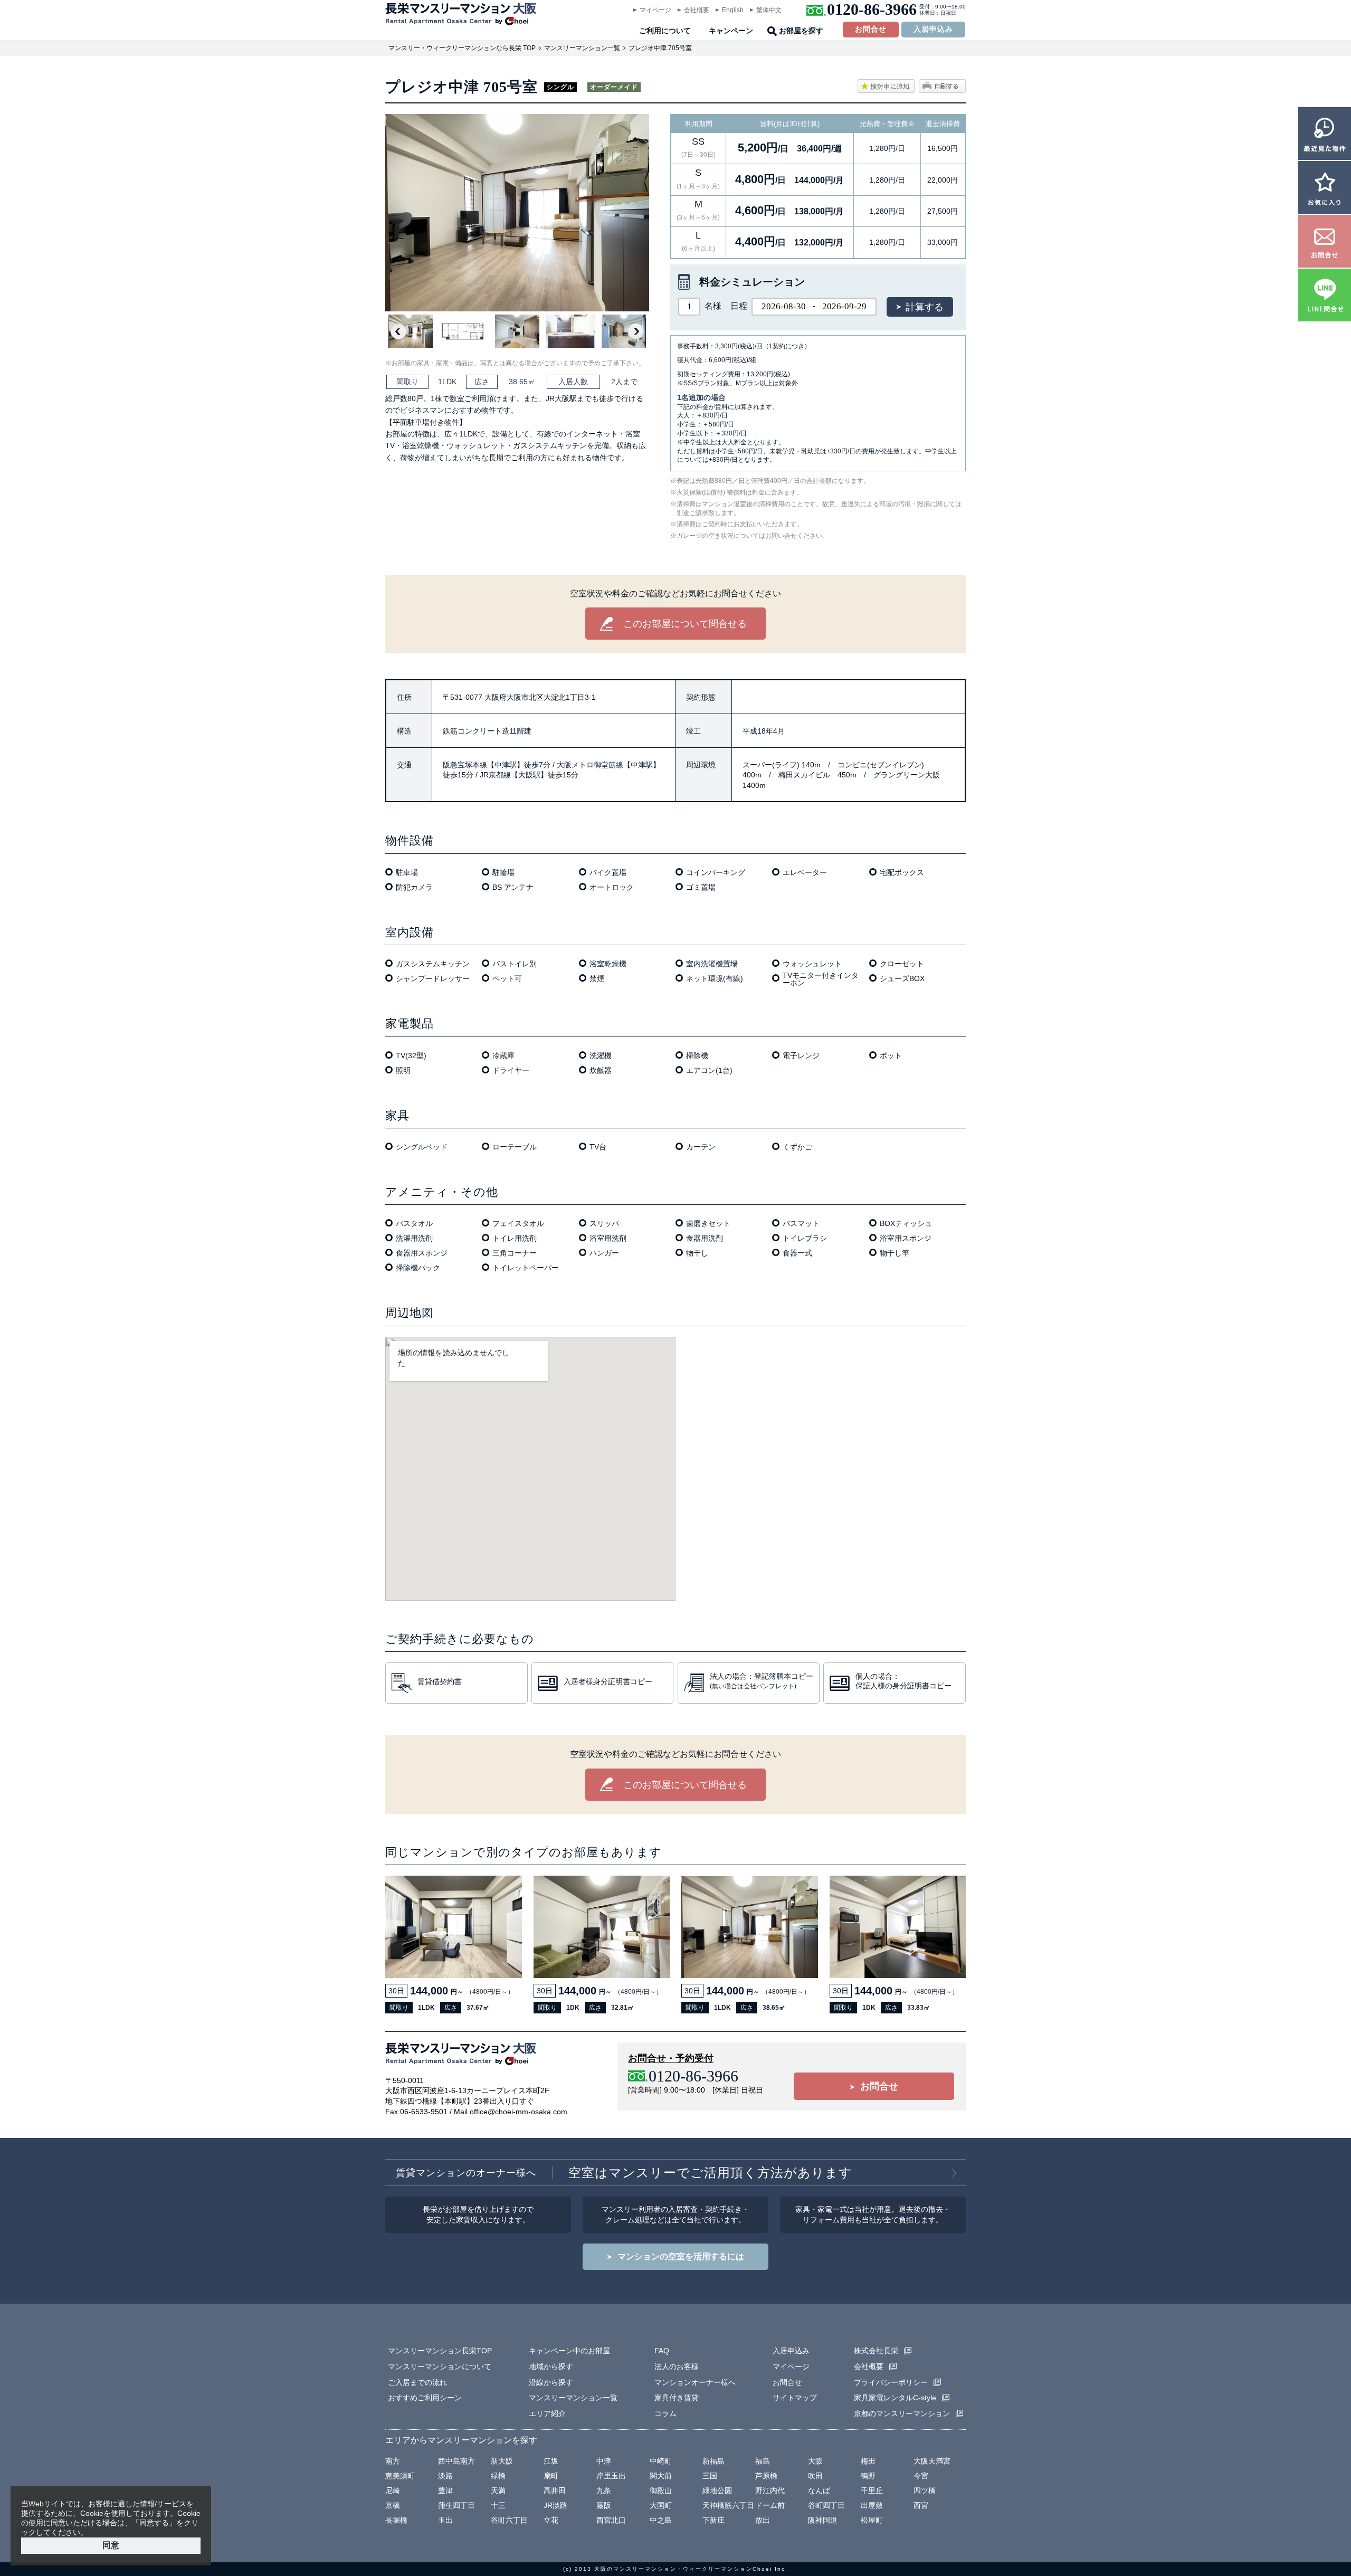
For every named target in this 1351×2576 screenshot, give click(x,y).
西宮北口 (611, 2520)
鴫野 (868, 2476)
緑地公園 (717, 2491)
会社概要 (697, 10)
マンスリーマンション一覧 (582, 48)
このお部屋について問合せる (685, 624)
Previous (398, 331)
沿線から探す (551, 2382)
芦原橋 (766, 2476)
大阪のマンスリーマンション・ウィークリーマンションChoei (683, 2569)
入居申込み (933, 29)
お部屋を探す (801, 31)
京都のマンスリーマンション (902, 2413)
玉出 (445, 2520)
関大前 (661, 2476)
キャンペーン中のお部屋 (569, 2351)
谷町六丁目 (509, 2520)
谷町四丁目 (826, 2505)
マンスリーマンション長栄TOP (440, 2351)
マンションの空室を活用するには (681, 2256)
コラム (665, 2413)
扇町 (551, 2476)
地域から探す (551, 2366)
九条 (604, 2491)
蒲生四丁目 (456, 2505)
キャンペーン (731, 31)
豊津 (445, 2491)
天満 (498, 2491)
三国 (710, 2476)
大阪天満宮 (932, 2461)
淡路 (445, 2476)
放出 (763, 2520)
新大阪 (502, 2461)
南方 (393, 2461)
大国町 (661, 2505)
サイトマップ (795, 2398)
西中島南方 (456, 2461)
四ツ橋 (925, 2491)
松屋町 (872, 2520)
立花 (551, 2520)
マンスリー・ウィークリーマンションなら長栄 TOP (462, 48)
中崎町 (661, 2461)
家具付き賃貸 (677, 2398)
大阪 (815, 2461)
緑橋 (498, 2476)
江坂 (551, 2461)
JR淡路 (555, 2505)
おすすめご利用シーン (425, 2398)
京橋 (393, 2505)
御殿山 (661, 2491)
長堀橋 (396, 2520)
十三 (498, 2505)
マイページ (655, 10)
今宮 (921, 2476)
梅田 (868, 2461)
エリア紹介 (547, 2413)
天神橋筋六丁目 (728, 2505)
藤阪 (604, 2505)
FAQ (662, 2351)
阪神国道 (823, 2520)
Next (636, 331)
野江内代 (770, 2491)
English (733, 10)
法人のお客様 (677, 2366)
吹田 (815, 2476)
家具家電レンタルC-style (895, 2398)
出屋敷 (872, 2505)
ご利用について (665, 31)
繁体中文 (769, 10)
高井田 (555, 2491)
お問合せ (871, 29)
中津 (604, 2461)
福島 (763, 2461)
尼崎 (393, 2491)
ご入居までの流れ (417, 2382)
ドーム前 (770, 2505)
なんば (819, 2491)
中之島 (661, 2520)
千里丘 (872, 2491)
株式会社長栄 (876, 2351)
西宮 (921, 2505)
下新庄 (713, 2520)
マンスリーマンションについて (440, 2366)
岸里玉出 (611, 2476)
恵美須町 (400, 2476)
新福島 (713, 2461)
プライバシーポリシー (891, 2382)
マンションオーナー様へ (695, 2382)
